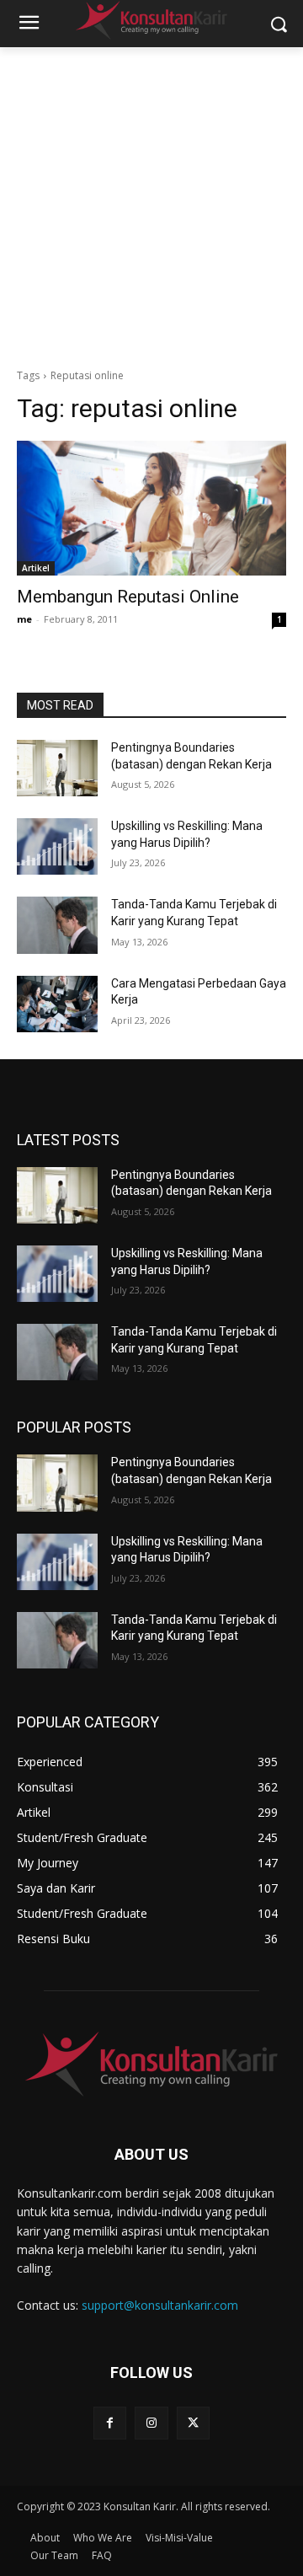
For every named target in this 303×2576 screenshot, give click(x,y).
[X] (193, 2423)
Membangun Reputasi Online (128, 597)
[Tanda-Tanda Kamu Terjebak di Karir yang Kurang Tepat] (57, 925)
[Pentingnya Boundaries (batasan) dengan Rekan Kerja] (57, 768)
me (24, 619)
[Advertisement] (151, 207)
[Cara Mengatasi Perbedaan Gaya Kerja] (57, 1004)
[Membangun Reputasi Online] (151, 508)
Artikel (36, 568)
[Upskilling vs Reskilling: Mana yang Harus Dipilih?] (57, 846)
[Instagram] (151, 2423)
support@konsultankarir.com (160, 2305)
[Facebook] (110, 2423)
